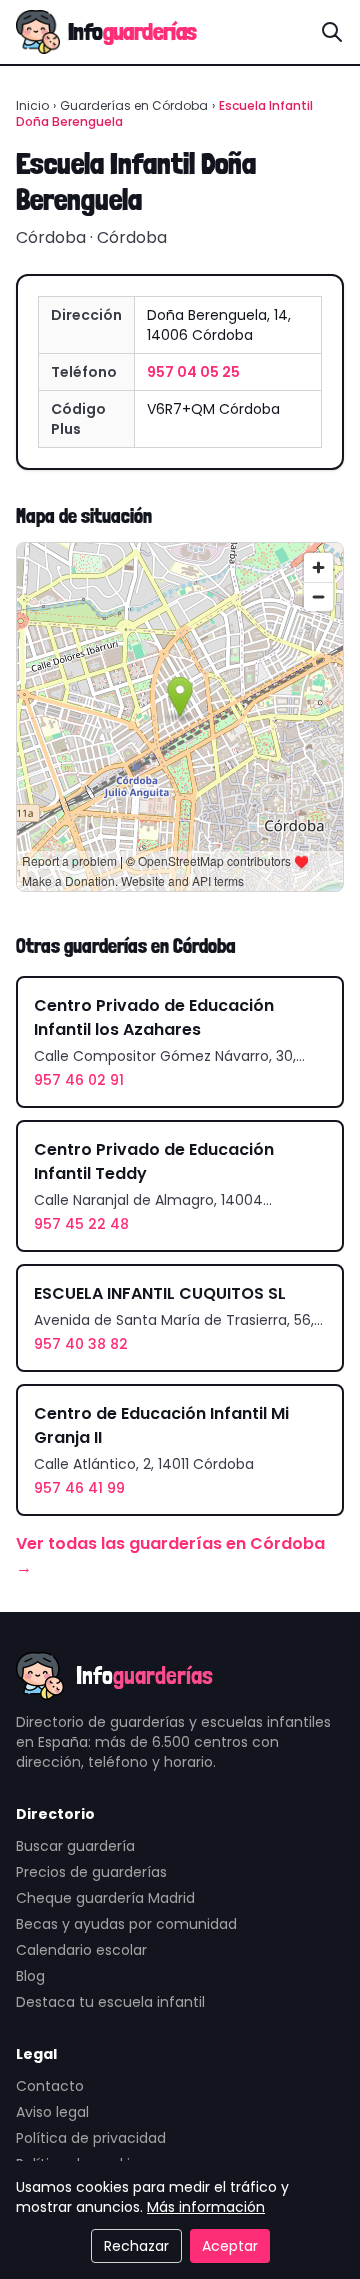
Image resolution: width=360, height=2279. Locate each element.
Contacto (50, 2086)
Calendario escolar (81, 1950)
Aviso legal (52, 2112)
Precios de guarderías (91, 1872)
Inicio (32, 105)
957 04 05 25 (193, 372)
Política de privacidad (91, 2138)
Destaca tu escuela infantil (110, 2002)
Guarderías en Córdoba (134, 105)
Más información (206, 2207)
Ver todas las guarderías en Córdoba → (170, 1555)
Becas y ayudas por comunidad (126, 1924)
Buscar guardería (75, 1846)
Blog (30, 1976)
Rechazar (136, 2246)
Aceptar (230, 2246)
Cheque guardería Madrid (105, 1898)
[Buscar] (332, 32)
